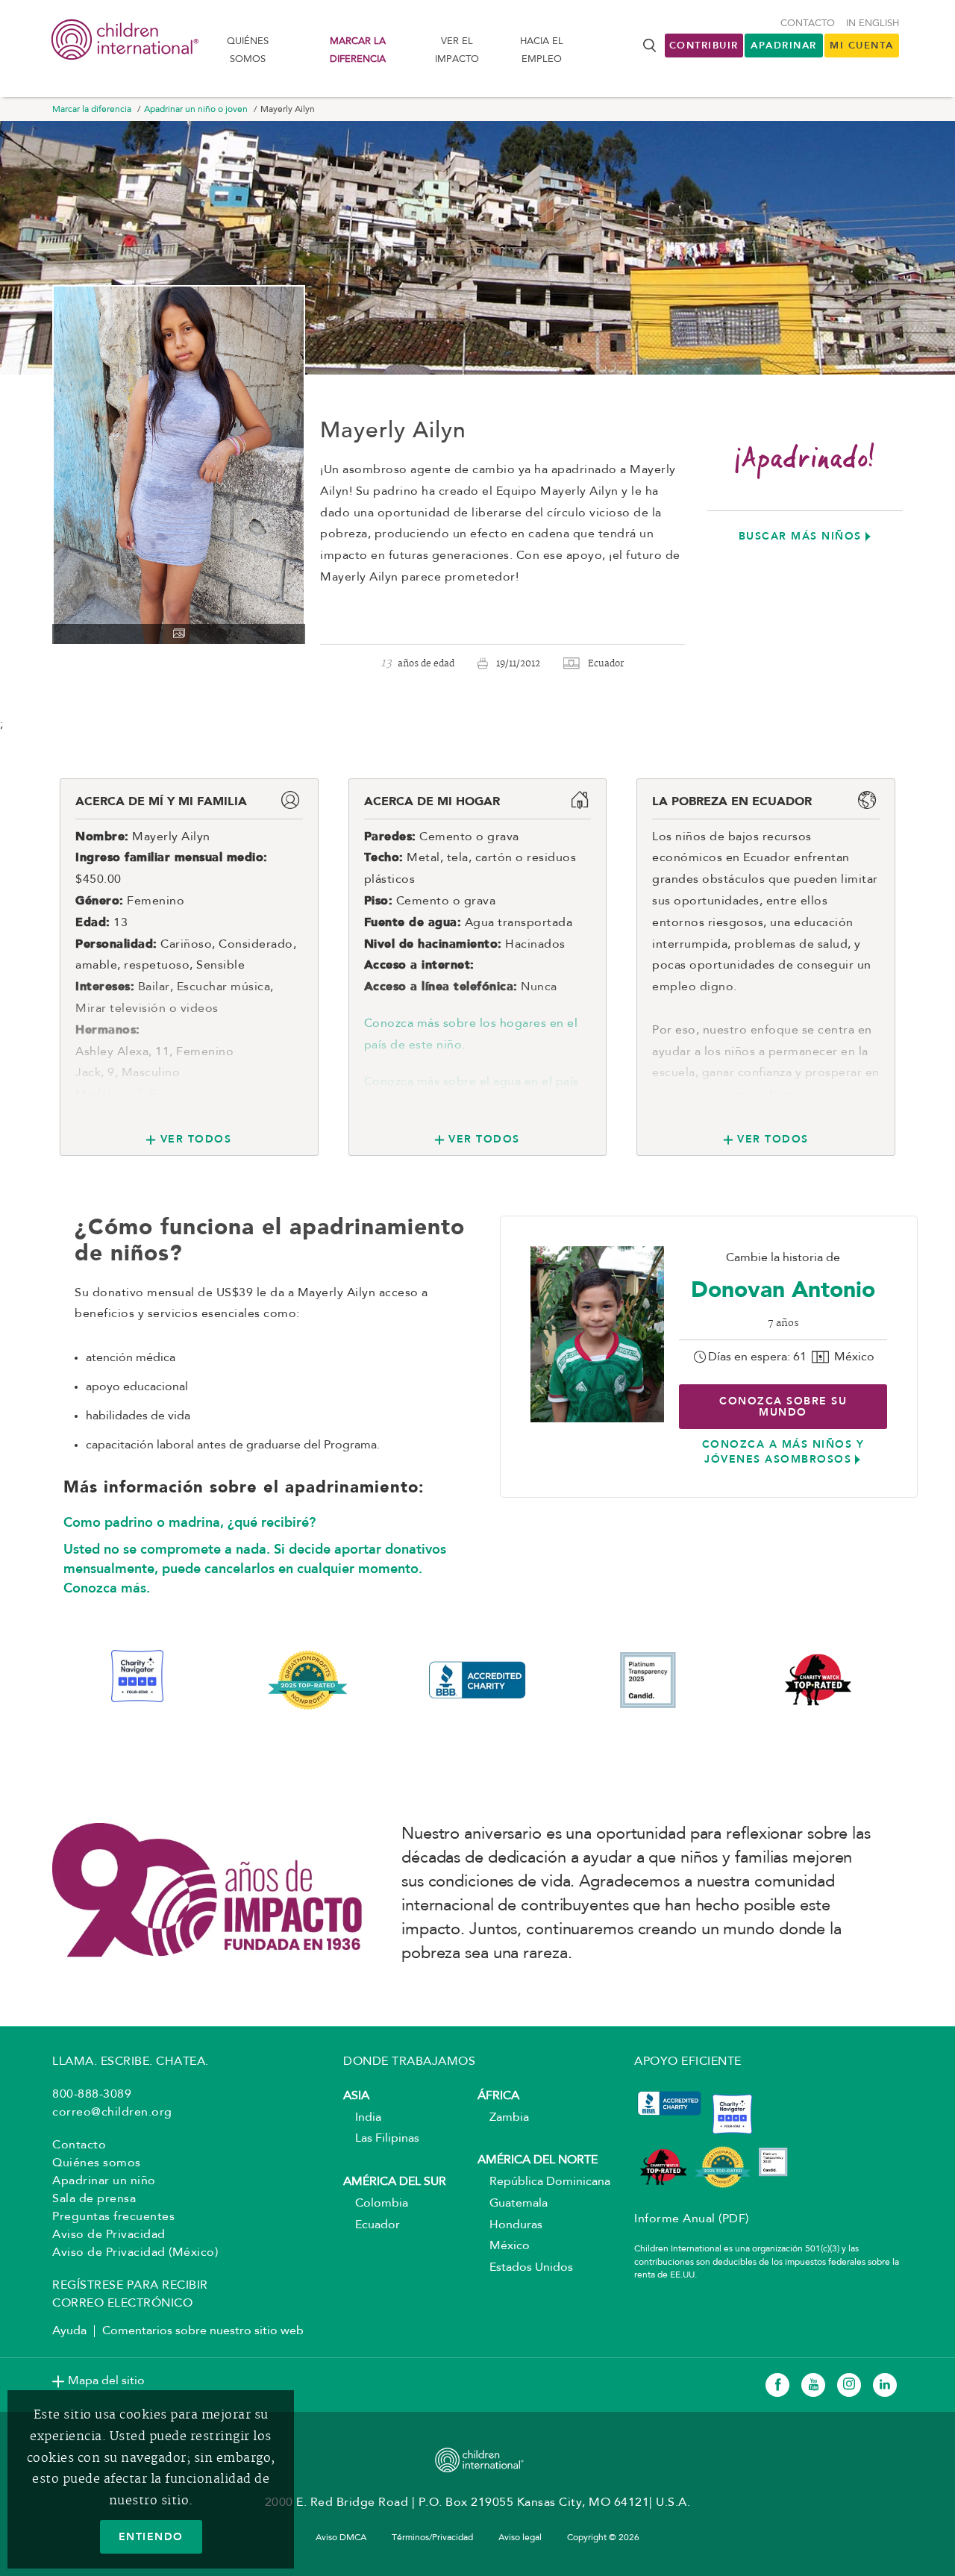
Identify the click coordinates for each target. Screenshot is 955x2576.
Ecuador (372, 2225)
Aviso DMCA (341, 2538)
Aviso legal (520, 2538)
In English (873, 24)
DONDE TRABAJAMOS (409, 2062)
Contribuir (704, 45)
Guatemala (513, 2204)
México (504, 2246)
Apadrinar (784, 45)
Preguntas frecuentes (113, 2217)
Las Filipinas (381, 2139)
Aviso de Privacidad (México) (135, 2253)
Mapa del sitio (106, 2381)
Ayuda (69, 2331)
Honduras (510, 2225)
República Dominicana (544, 2182)
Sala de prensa (94, 2199)
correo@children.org (112, 2113)
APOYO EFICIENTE (688, 2062)
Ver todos (196, 1139)
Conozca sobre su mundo (783, 1406)
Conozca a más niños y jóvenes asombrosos (783, 1451)
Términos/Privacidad (432, 2538)
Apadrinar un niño (104, 2181)
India (362, 2118)
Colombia (376, 2204)
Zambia (503, 2118)
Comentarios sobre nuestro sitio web (203, 2331)
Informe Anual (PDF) (692, 2219)
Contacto (808, 24)
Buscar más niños (800, 536)
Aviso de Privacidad (109, 2235)
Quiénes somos (248, 50)
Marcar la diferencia (358, 50)
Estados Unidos (525, 2268)
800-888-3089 (92, 2095)
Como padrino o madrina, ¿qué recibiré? (190, 1522)
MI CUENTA (862, 45)
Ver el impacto (457, 50)
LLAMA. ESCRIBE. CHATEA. (131, 2062)
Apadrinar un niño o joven (196, 110)
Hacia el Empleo (542, 50)
